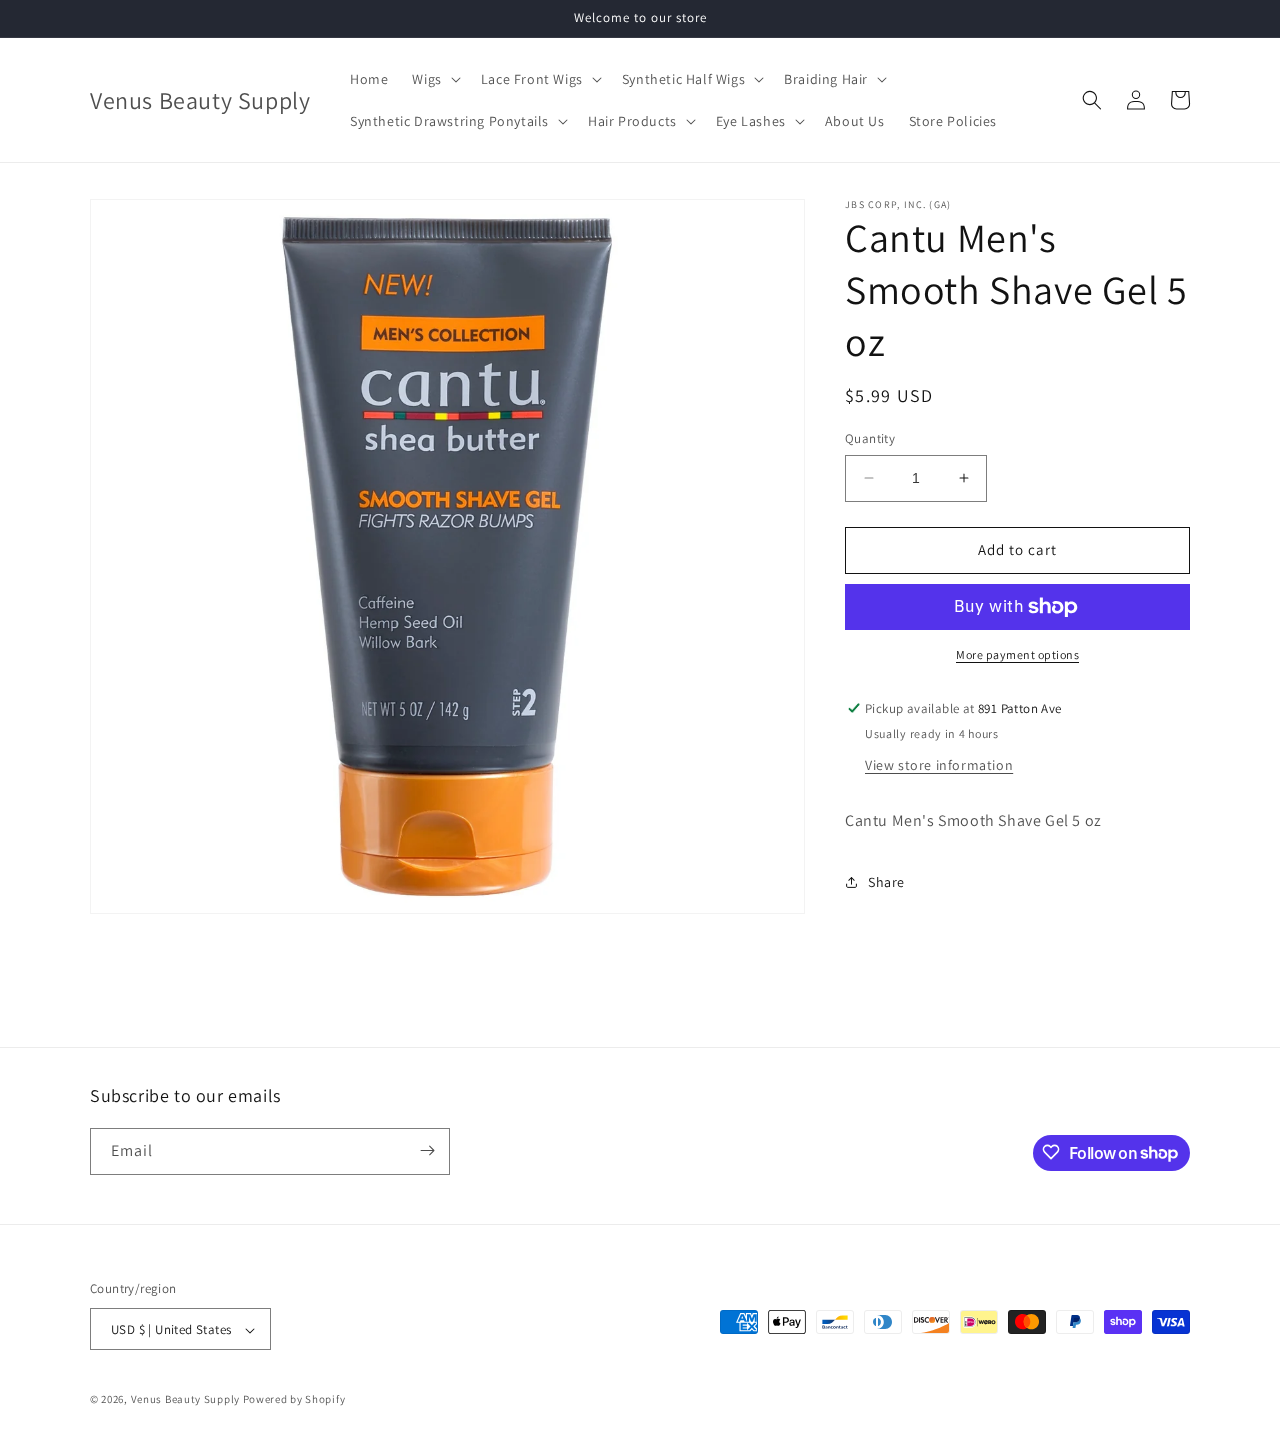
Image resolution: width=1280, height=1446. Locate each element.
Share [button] (886, 882)
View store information (939, 765)
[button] (434, 79)
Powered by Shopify (294, 1400)
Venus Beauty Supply (185, 1400)
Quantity (870, 438)
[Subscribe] (427, 1150)
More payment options (1017, 654)
